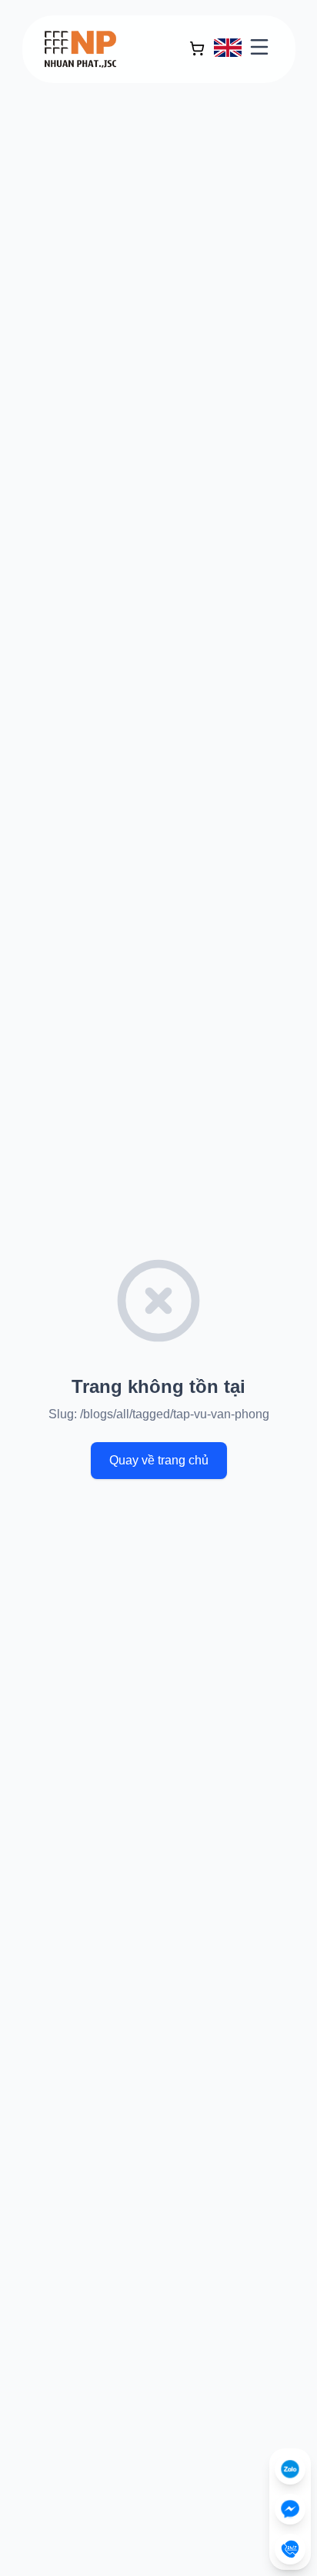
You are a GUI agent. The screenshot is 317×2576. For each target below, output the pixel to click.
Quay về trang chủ (159, 1460)
